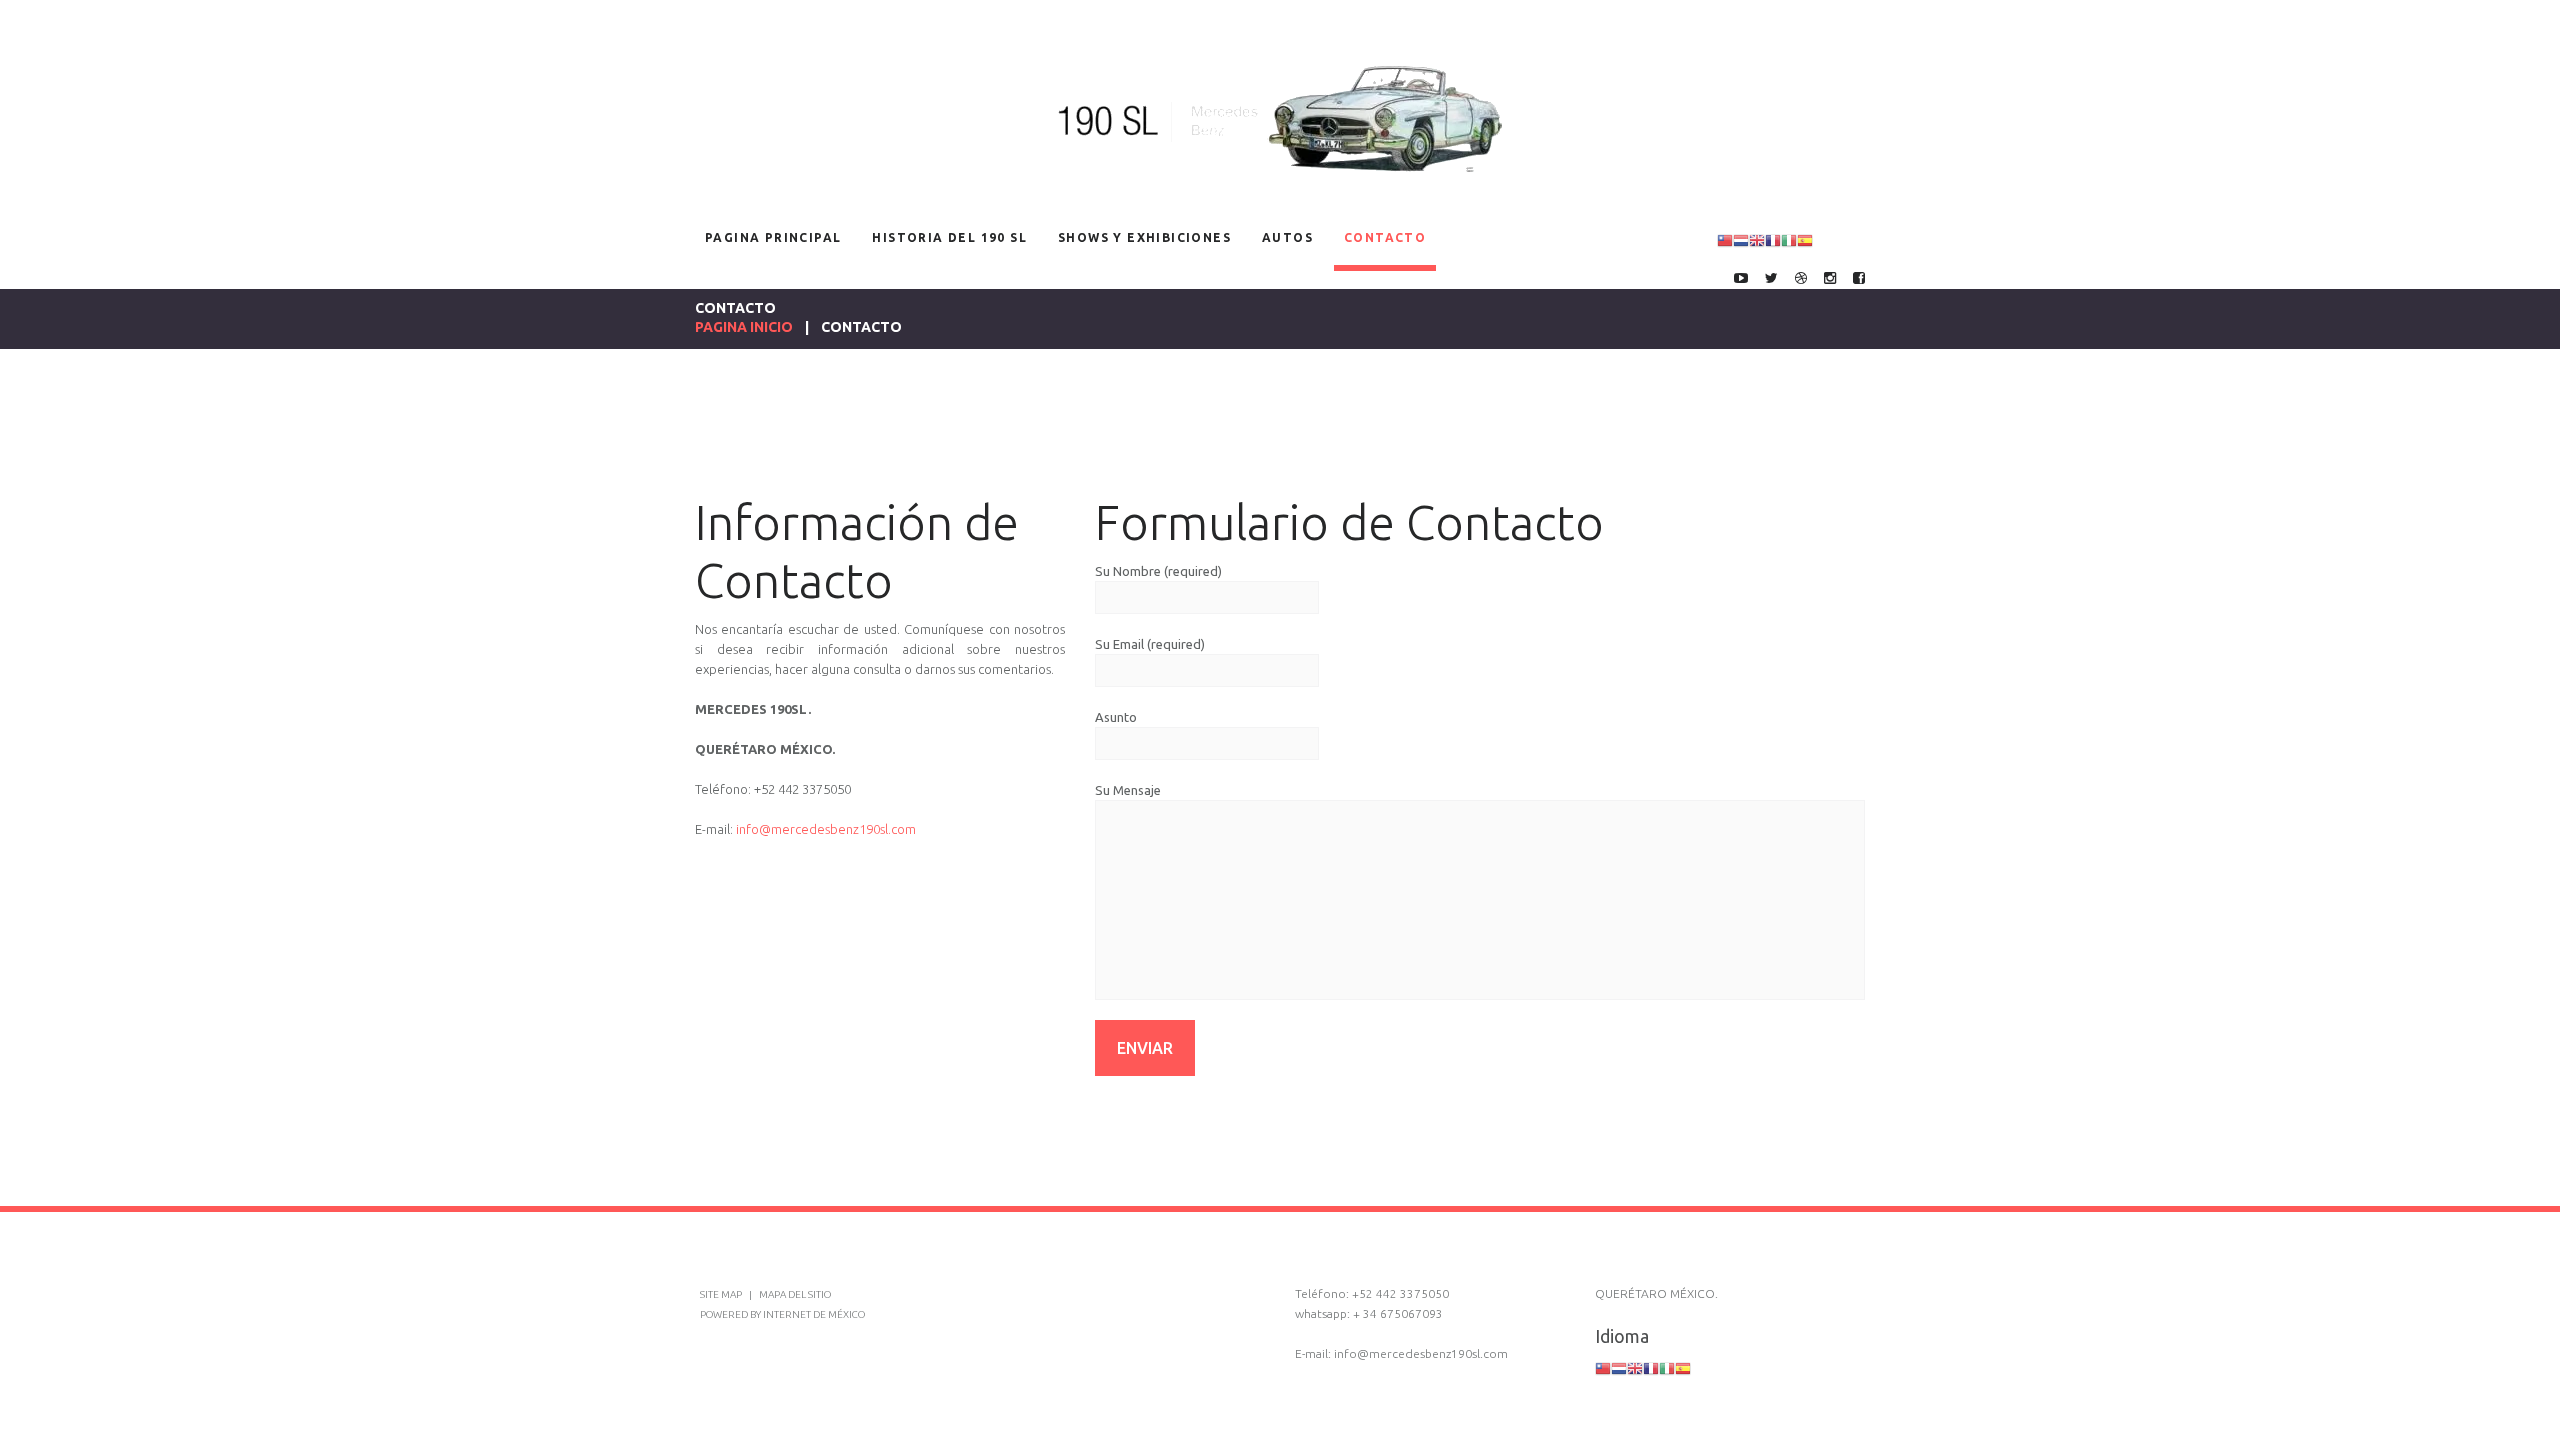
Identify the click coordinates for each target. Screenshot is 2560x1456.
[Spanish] (1805, 239)
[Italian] (1789, 239)
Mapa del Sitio (795, 1294)
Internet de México (814, 1314)
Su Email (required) (1150, 644)
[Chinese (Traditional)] (1725, 239)
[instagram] (1830, 279)
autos (1287, 237)
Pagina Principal (773, 237)
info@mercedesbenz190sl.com (826, 829)
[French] (1773, 239)
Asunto (1116, 717)
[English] (1757, 239)
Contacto (1385, 237)
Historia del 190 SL (949, 237)
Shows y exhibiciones (1144, 237)
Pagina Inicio (744, 327)
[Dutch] (1741, 239)
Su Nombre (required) (1158, 571)
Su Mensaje (1128, 790)
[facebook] (1859, 279)
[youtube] (1741, 279)
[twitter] (1771, 279)
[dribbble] (1801, 279)
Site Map (722, 1294)
